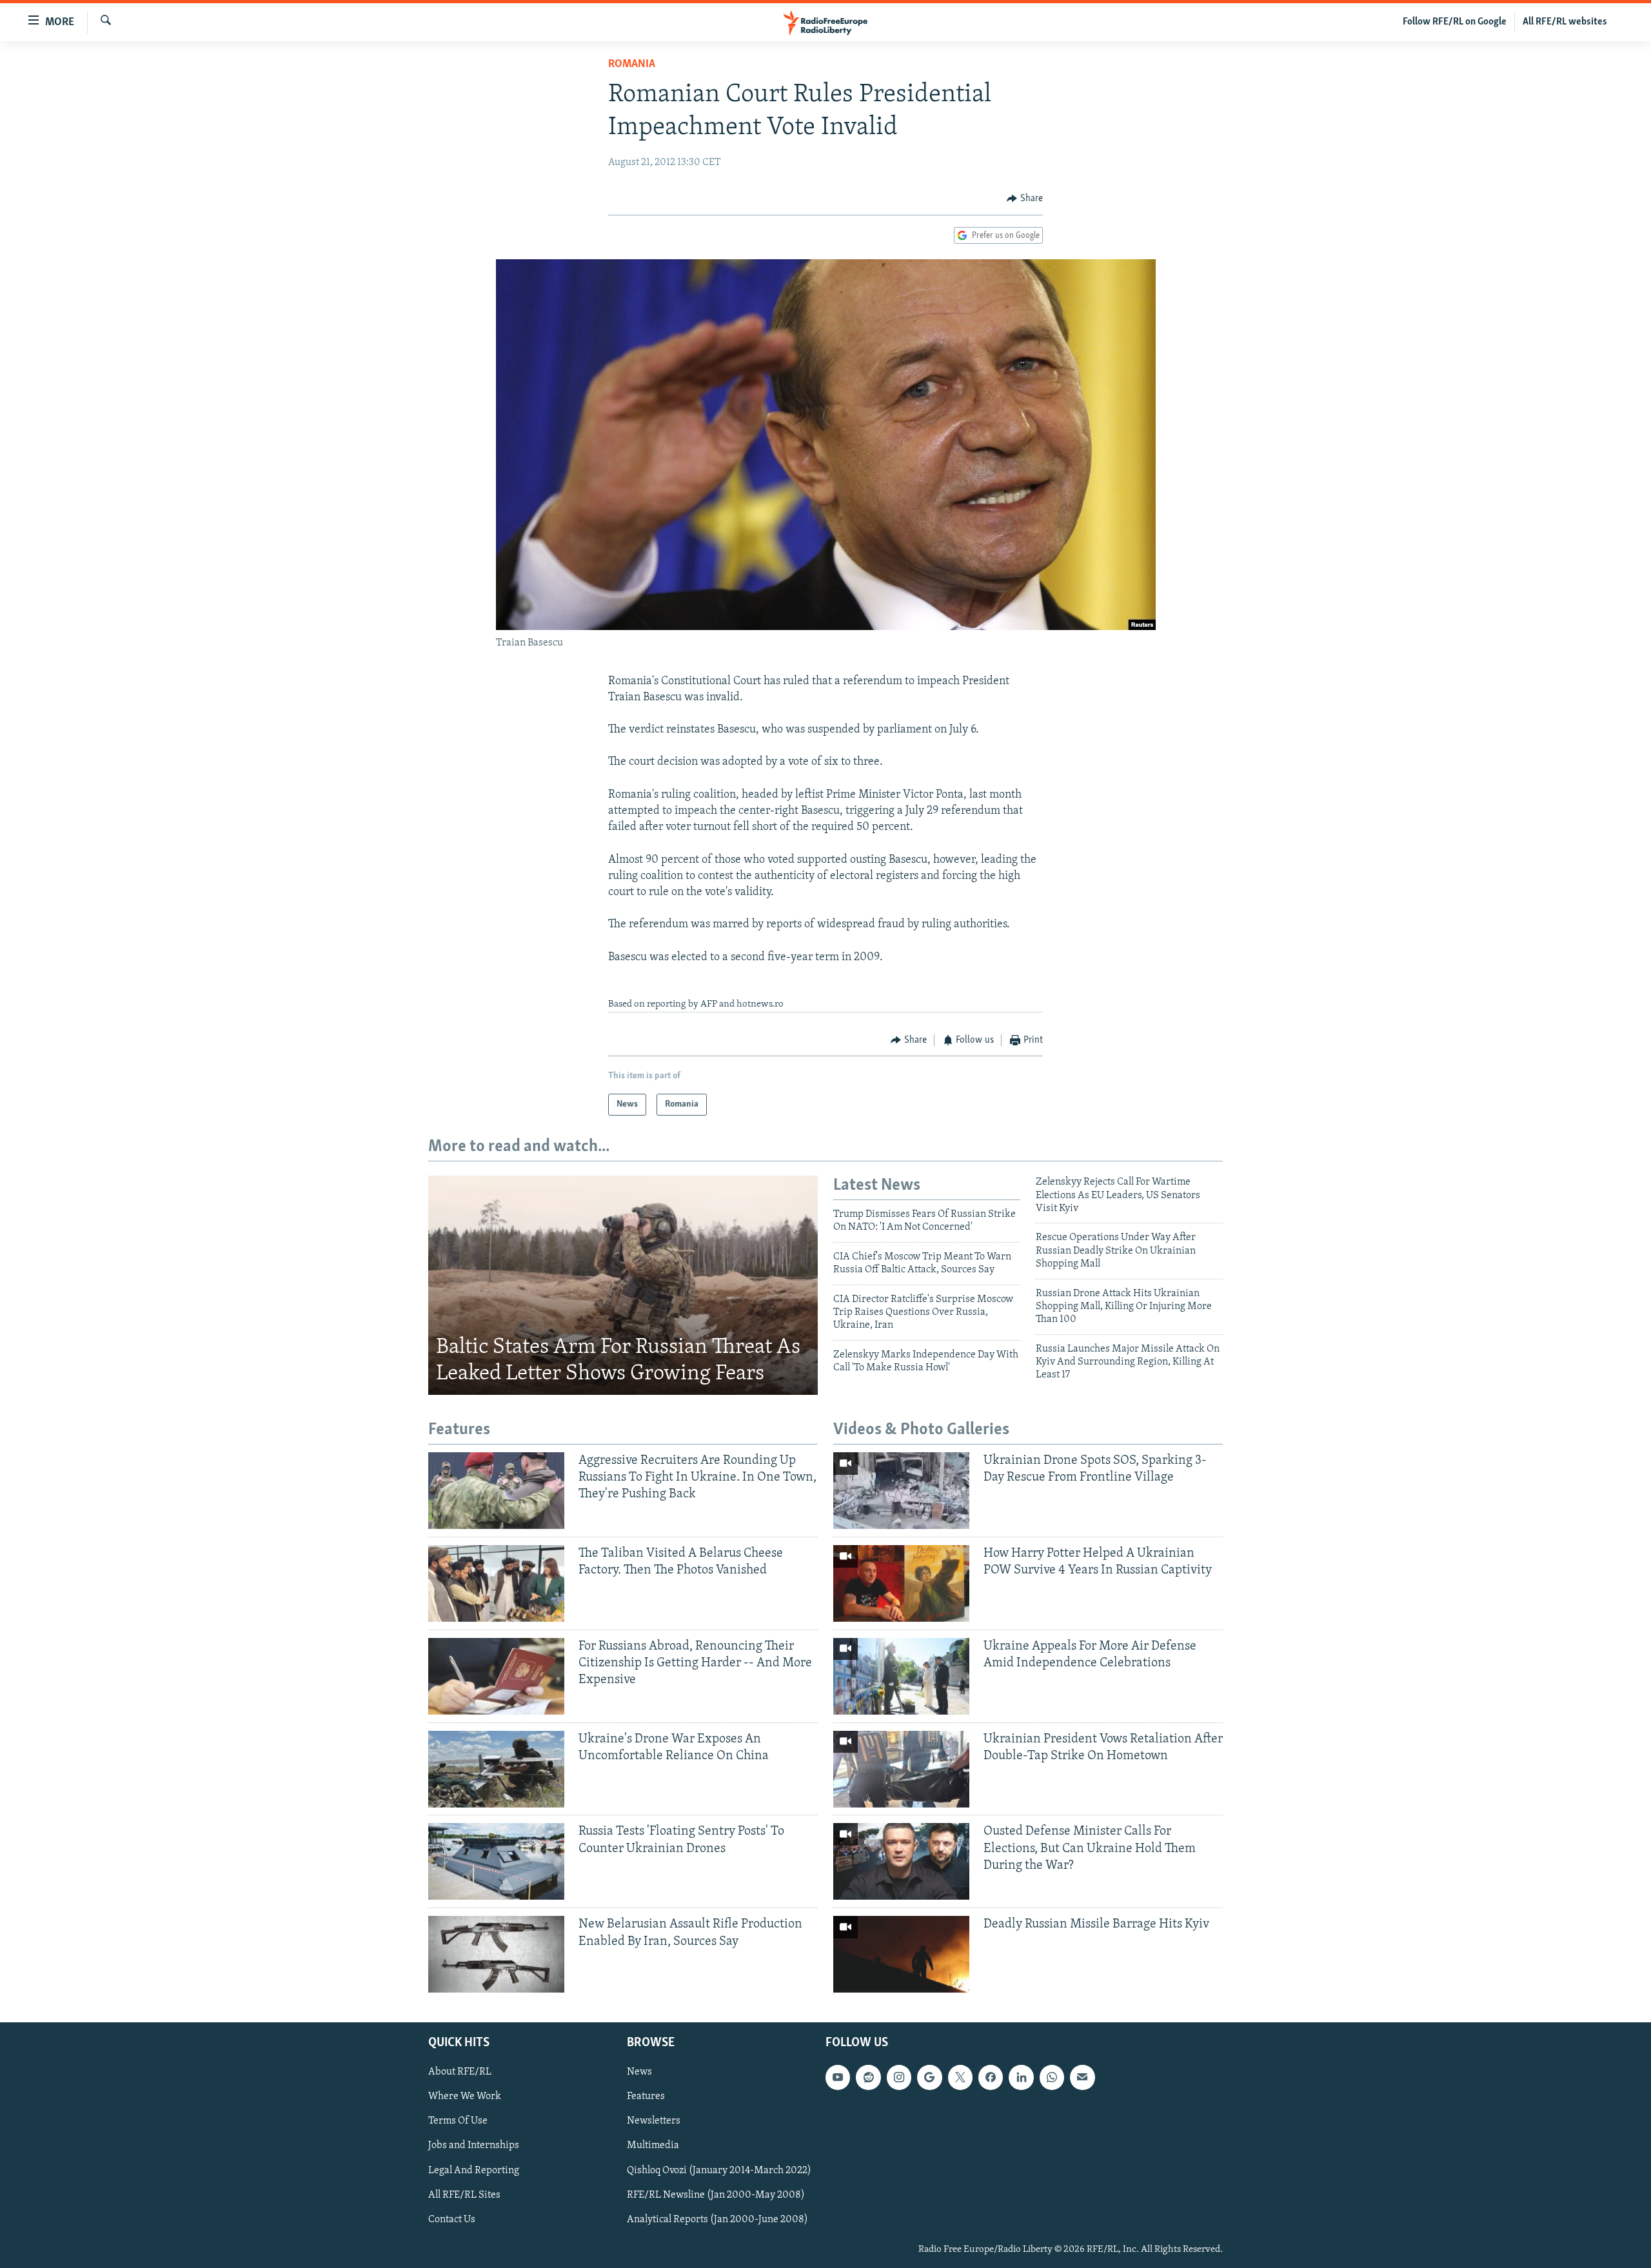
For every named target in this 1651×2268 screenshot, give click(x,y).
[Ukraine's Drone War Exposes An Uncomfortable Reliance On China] (496, 1769)
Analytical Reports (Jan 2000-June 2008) (717, 2220)
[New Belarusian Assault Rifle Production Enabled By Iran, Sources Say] (496, 1954)
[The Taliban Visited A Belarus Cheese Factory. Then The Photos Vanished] (496, 1583)
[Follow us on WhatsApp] (1052, 2078)
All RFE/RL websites (1565, 22)
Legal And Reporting (474, 2171)
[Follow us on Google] (929, 2078)
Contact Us (452, 2220)
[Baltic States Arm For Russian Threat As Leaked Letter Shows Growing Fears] (623, 1285)
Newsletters (654, 2122)
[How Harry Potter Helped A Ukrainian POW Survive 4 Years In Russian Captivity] (901, 1583)
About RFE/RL (460, 2073)
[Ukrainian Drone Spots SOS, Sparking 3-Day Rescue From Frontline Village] (901, 1491)
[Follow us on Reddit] (868, 2078)
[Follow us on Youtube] (838, 2078)
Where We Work (465, 2097)
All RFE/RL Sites (464, 2195)
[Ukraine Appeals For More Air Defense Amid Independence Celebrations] (901, 1676)
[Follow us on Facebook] (991, 2078)
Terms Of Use (458, 2122)
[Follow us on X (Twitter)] (960, 2078)
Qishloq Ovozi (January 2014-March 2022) (719, 2171)
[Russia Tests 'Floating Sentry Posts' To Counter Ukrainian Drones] (496, 1861)
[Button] (1025, 199)
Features (646, 2097)
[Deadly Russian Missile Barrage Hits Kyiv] (901, 1954)
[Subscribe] (1082, 2078)
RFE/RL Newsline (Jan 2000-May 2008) (716, 2195)
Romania (632, 64)
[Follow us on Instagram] (899, 2078)
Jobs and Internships (474, 2146)
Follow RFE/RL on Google (1455, 22)
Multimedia (653, 2146)
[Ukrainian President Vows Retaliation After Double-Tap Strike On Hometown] (901, 1769)
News (639, 2073)
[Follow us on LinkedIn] (1021, 2078)
